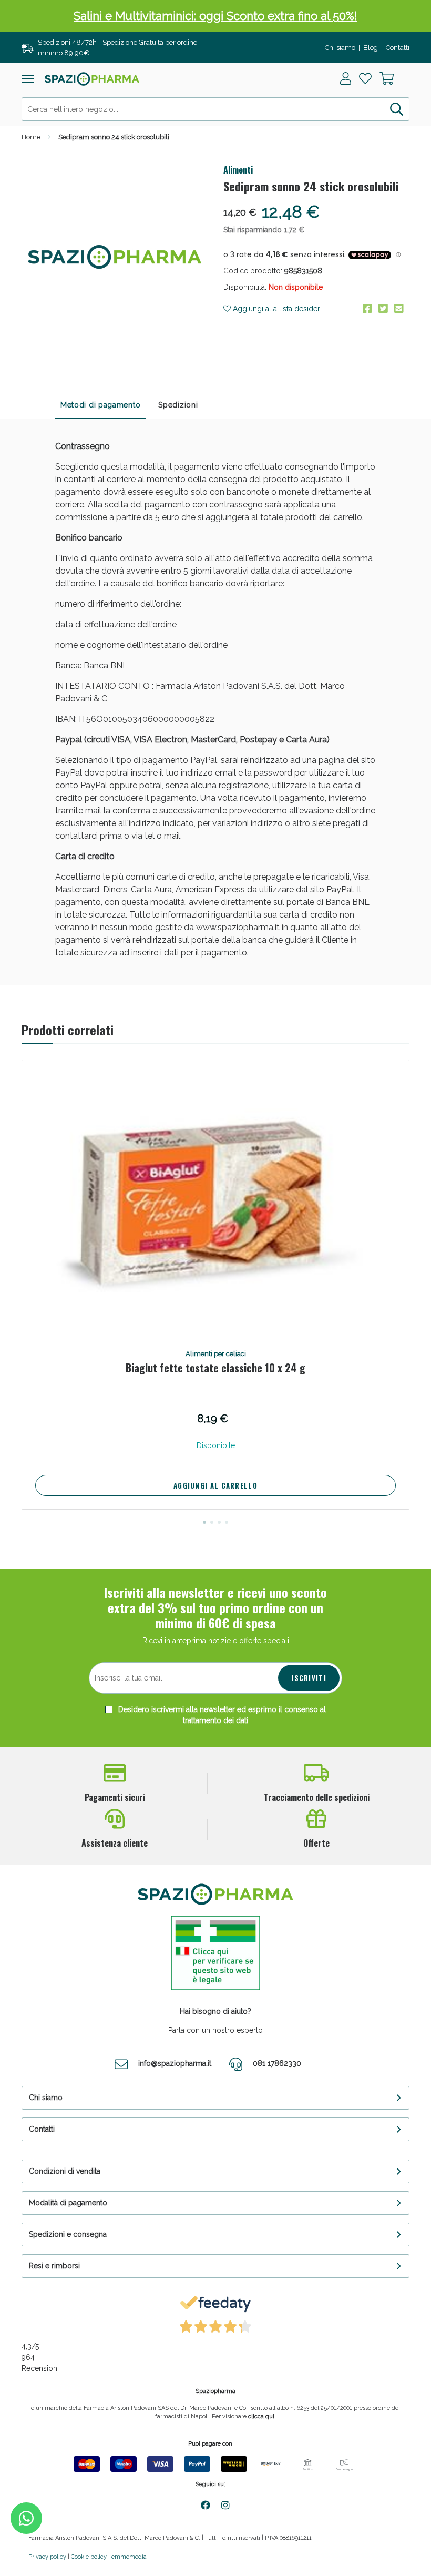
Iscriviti (309, 1678)
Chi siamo (340, 48)
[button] (204, 1522)
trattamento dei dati (215, 1720)
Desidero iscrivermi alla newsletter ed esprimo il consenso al (221, 1715)
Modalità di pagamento (68, 2203)
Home (31, 137)
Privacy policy (47, 2557)
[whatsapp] (26, 2518)
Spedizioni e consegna (68, 2234)
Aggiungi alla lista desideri (276, 309)
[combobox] (215, 109)
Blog (371, 48)
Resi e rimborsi (54, 2266)
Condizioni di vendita (65, 2171)
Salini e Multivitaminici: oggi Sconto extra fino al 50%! (215, 16)
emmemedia (129, 2557)
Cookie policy (89, 2557)
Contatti (398, 48)
